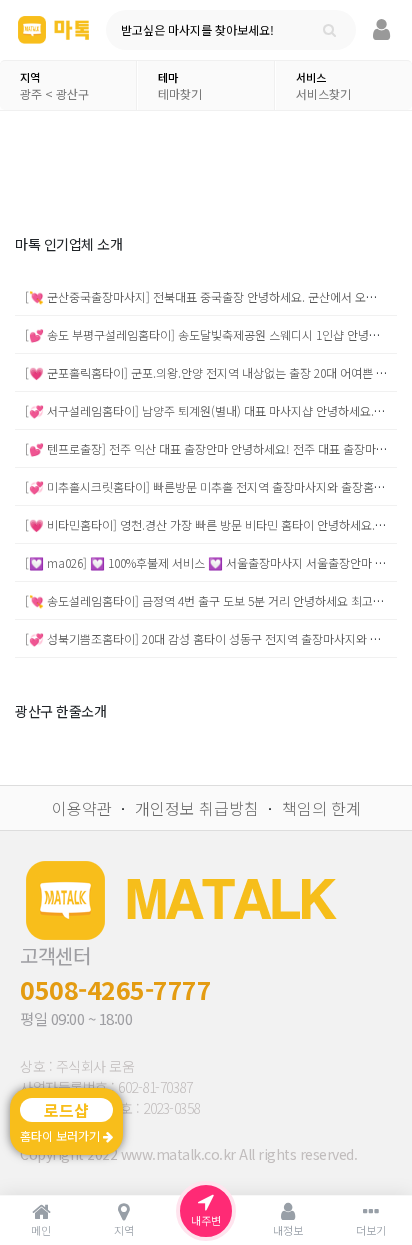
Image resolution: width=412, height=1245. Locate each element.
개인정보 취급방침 (197, 808)
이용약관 (82, 808)
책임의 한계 (321, 808)
